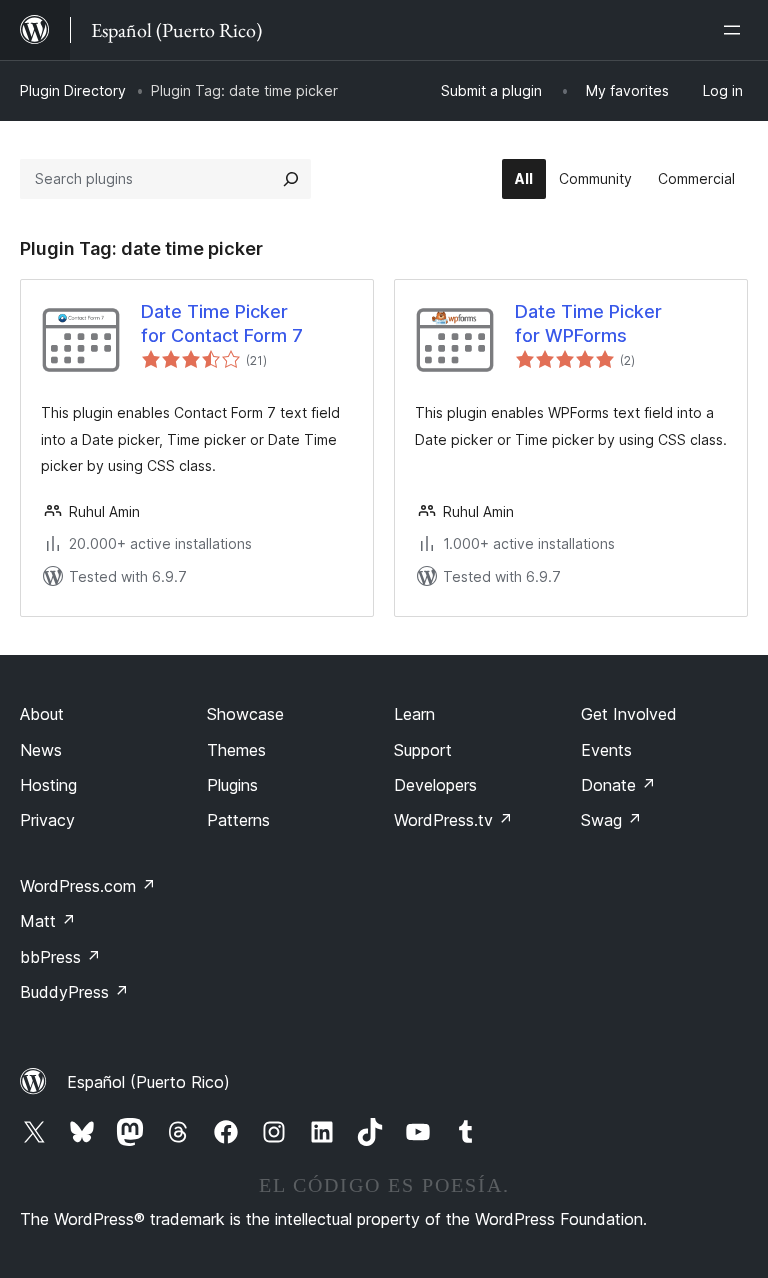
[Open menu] (736, 30)
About (42, 714)
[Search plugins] (291, 179)
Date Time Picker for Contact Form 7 (222, 323)
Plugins (232, 785)
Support (423, 750)
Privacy (47, 820)
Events (606, 750)
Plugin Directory (73, 90)
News (41, 750)
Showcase (245, 714)
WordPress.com (88, 886)
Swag (611, 820)
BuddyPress (74, 992)
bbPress (60, 957)
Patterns (238, 820)
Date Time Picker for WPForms (588, 323)
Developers (435, 785)
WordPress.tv (453, 820)
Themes (236, 750)
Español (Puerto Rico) (148, 1082)
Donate (618, 785)
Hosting (48, 785)
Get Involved (629, 714)
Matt (48, 921)
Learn (414, 714)
